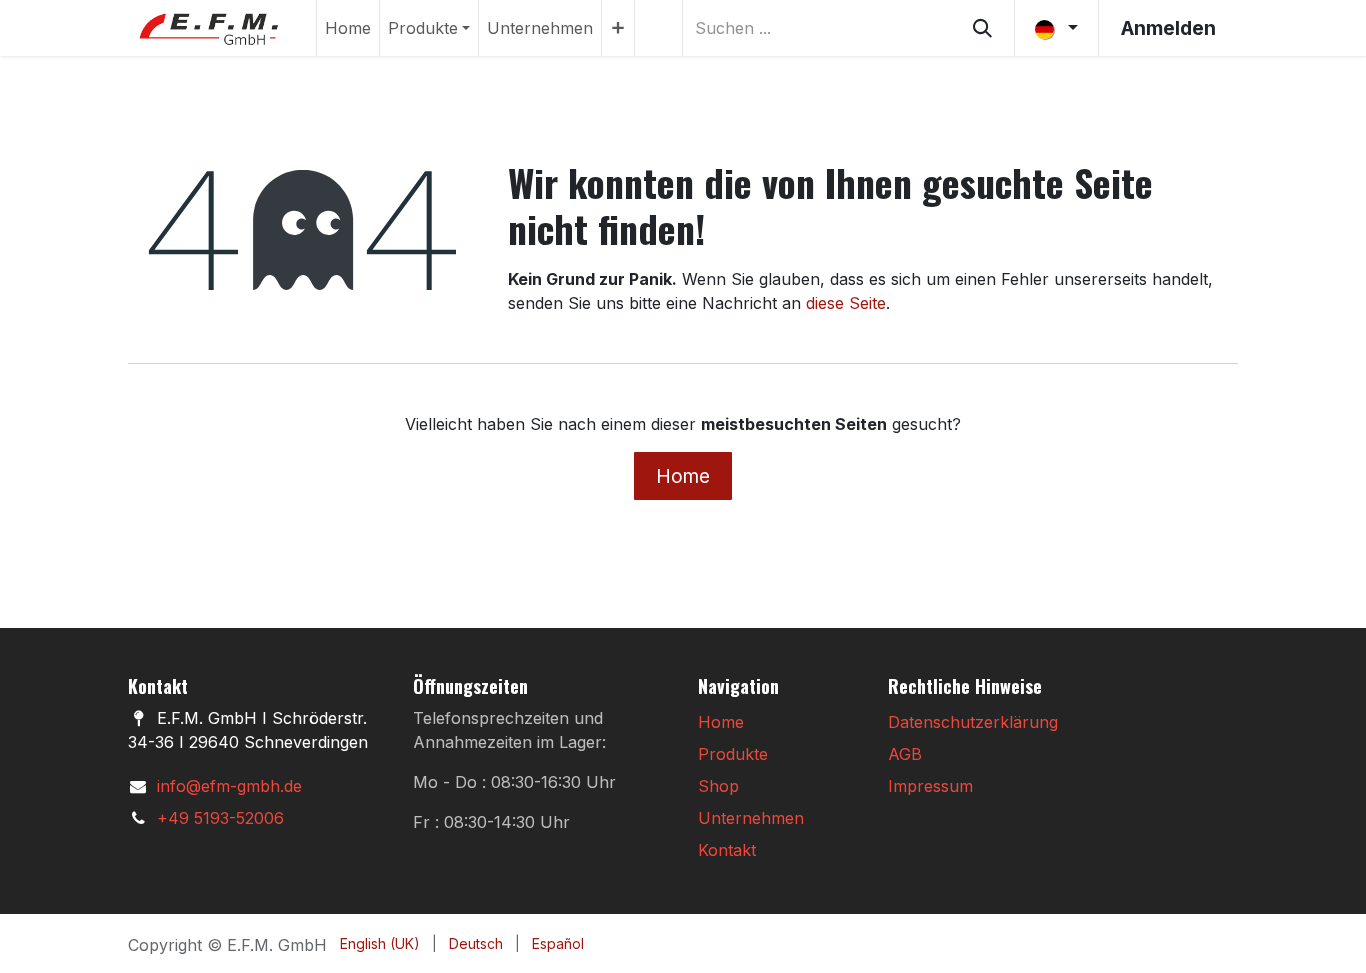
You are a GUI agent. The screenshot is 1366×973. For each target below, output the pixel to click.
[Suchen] (982, 28)
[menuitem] (348, 28)
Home (683, 476)
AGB (905, 754)
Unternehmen (751, 818)
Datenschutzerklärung (973, 722)
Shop (718, 786)
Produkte (733, 754)
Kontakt (727, 850)
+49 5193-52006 (220, 818)
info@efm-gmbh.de (229, 786)
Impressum (930, 786)
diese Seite (846, 303)
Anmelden (1168, 28)
